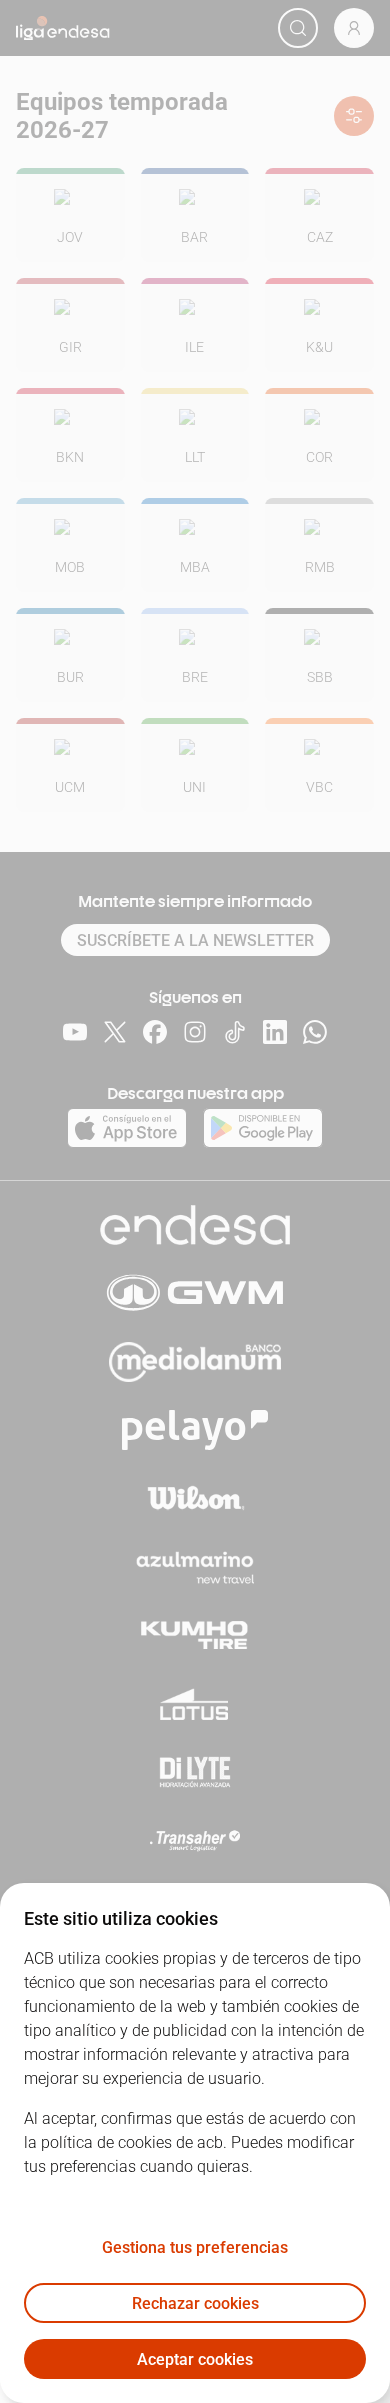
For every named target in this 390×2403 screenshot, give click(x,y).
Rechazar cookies (195, 2303)
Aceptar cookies (195, 2359)
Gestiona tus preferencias (195, 2247)
